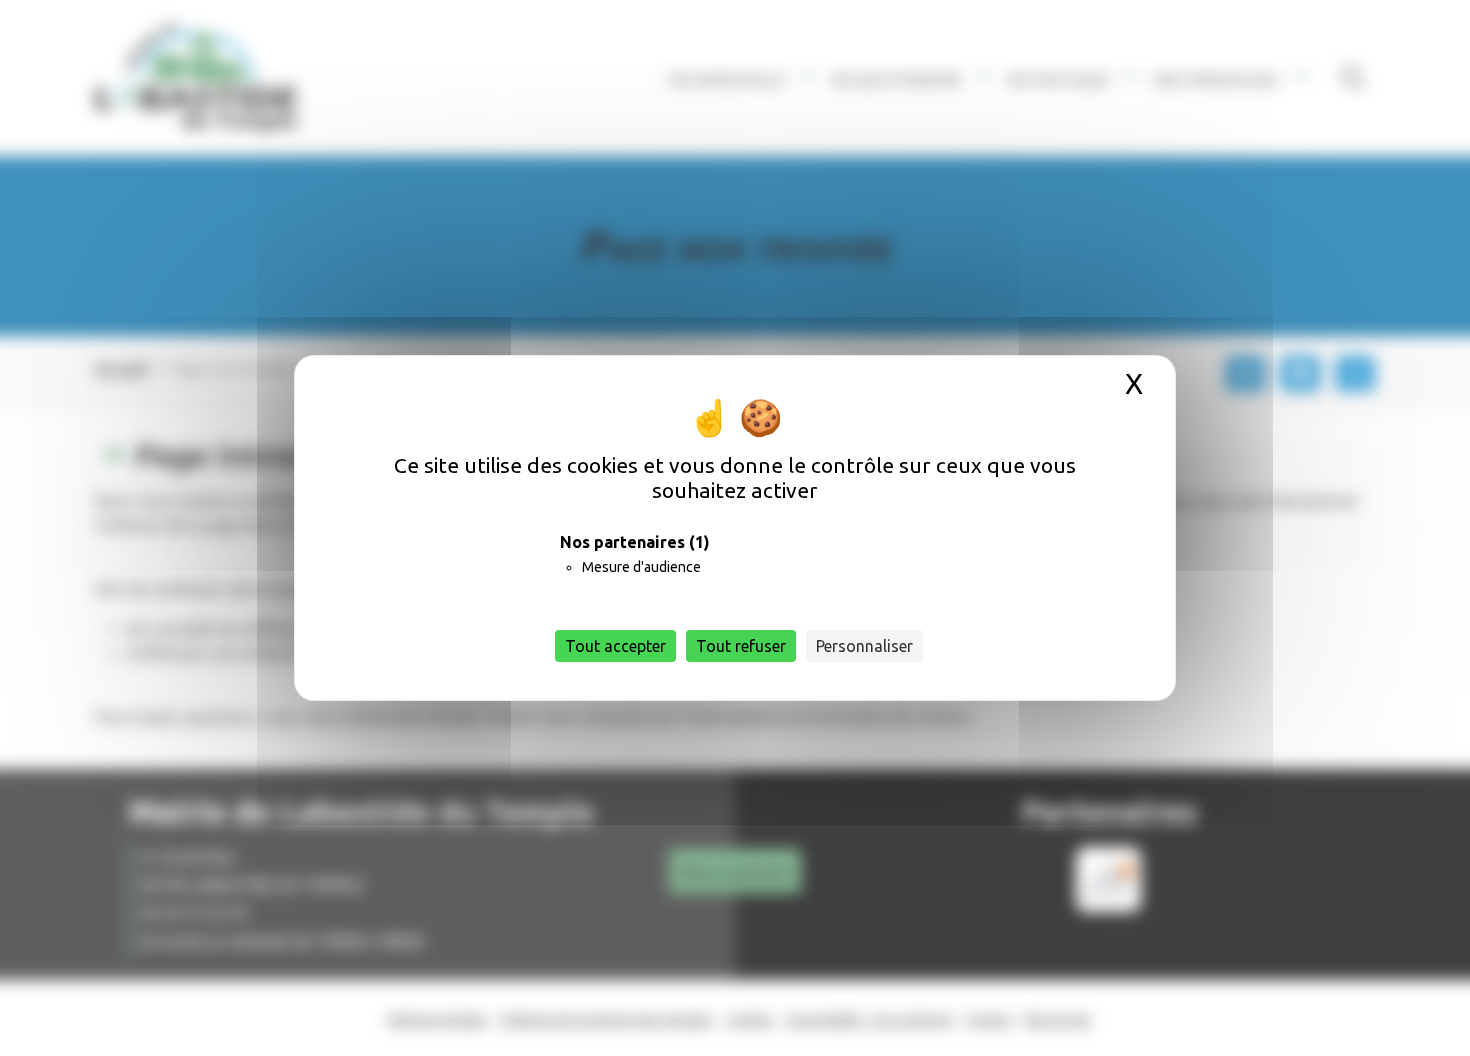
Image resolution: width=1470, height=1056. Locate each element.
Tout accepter (615, 646)
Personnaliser (864, 646)
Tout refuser (741, 646)
